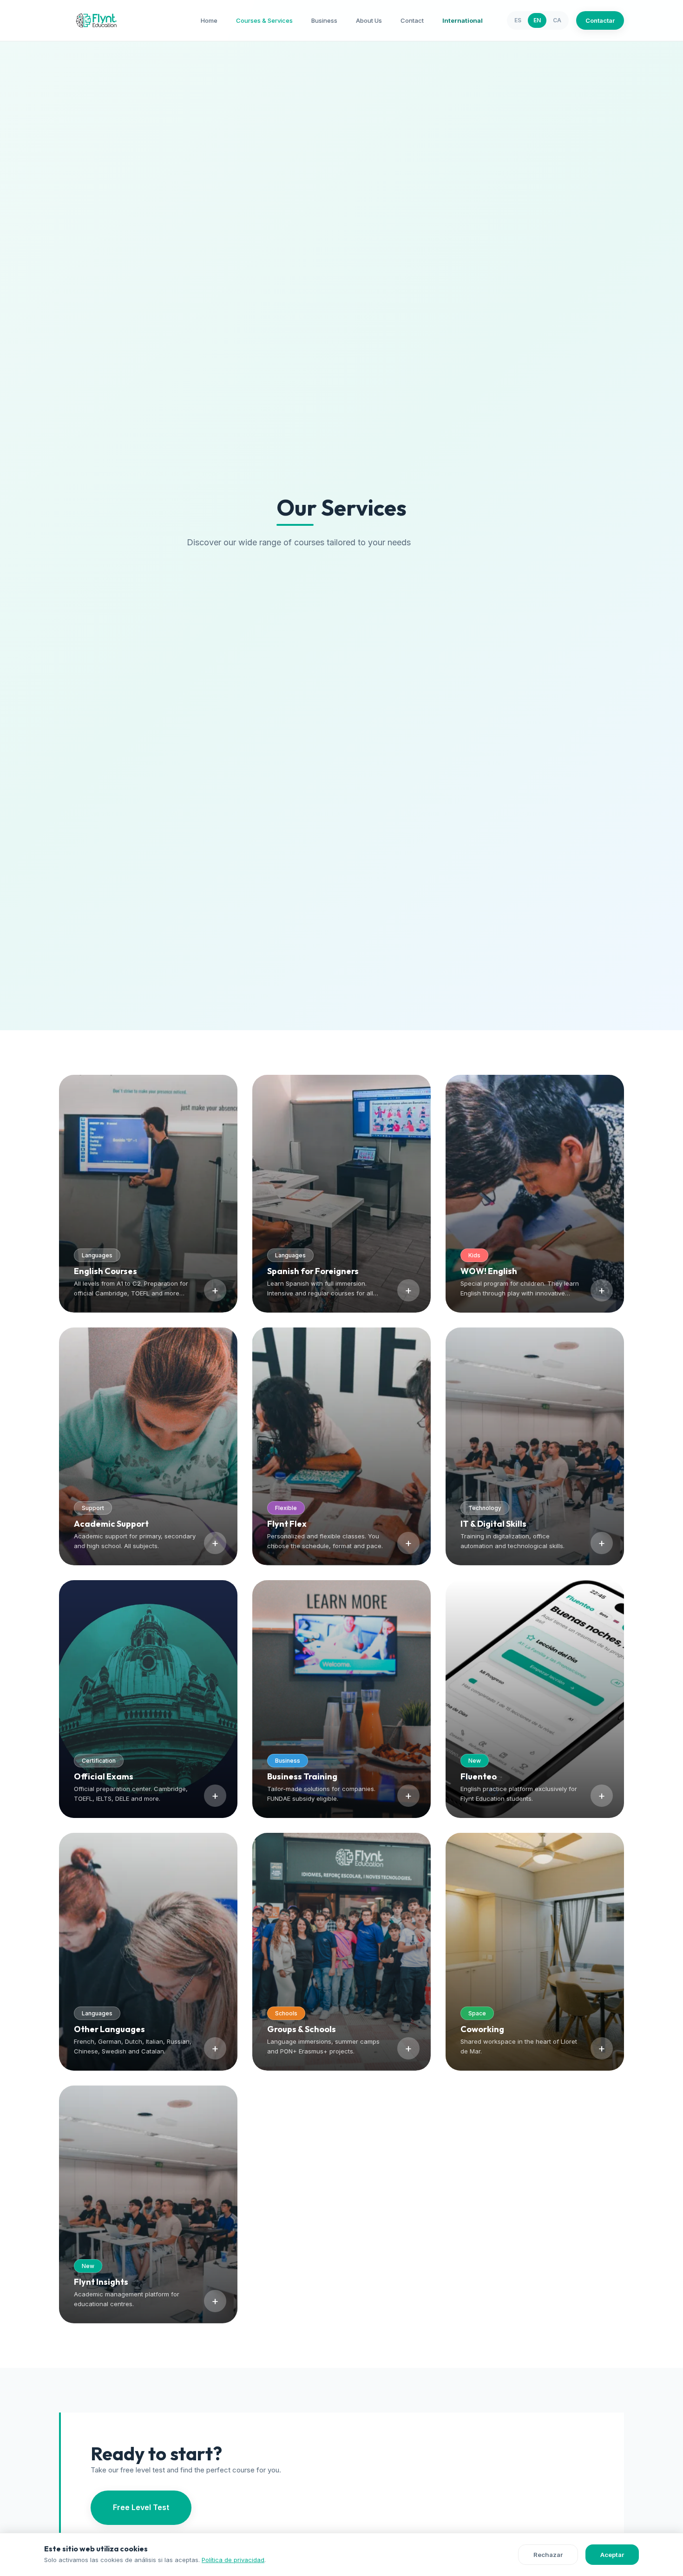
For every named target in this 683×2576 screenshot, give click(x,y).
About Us (369, 20)
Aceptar (612, 2555)
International (463, 20)
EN (537, 20)
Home (209, 20)
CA (557, 20)
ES (518, 20)
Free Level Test (141, 2507)
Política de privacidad (233, 2560)
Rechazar (548, 2555)
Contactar (600, 20)
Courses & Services (264, 20)
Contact (412, 20)
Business (324, 20)
